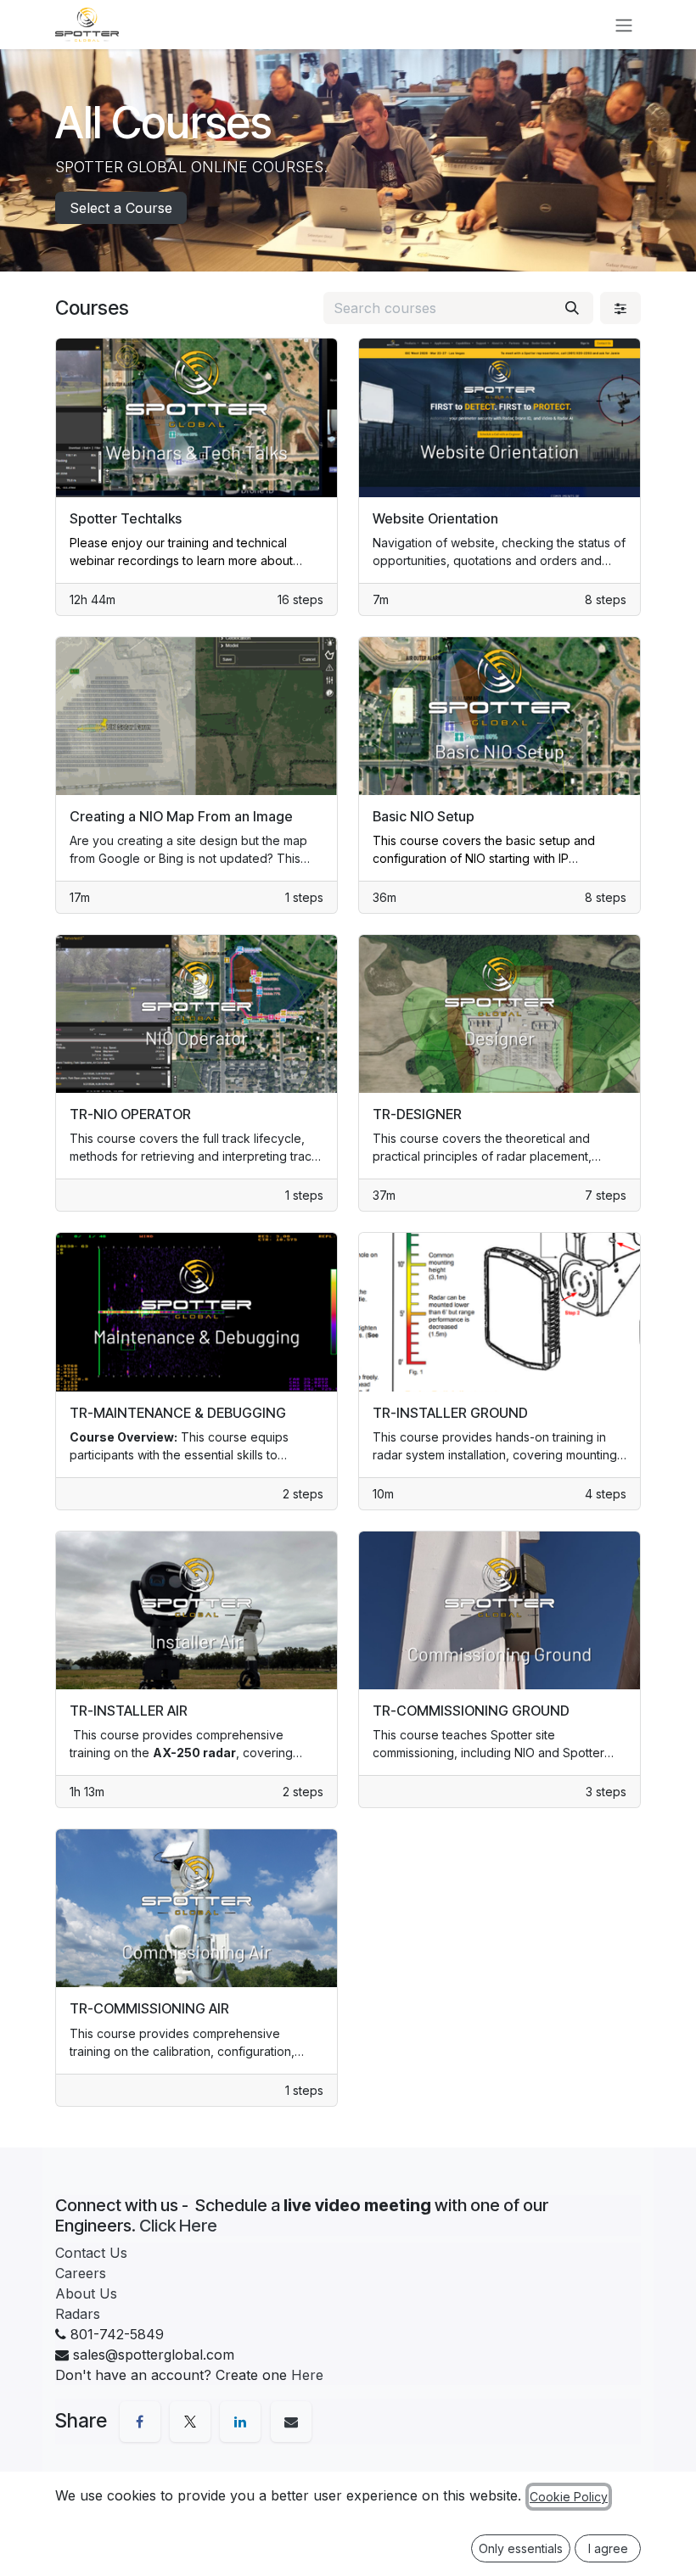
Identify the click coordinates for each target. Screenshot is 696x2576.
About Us (86, 2293)
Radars (78, 2314)
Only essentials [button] (521, 2548)
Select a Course (121, 208)
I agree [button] (608, 2548)
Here (307, 2375)
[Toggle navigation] (624, 25)
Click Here (178, 2226)
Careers (81, 2273)
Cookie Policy (569, 2497)
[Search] (572, 308)
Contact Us (91, 2253)
